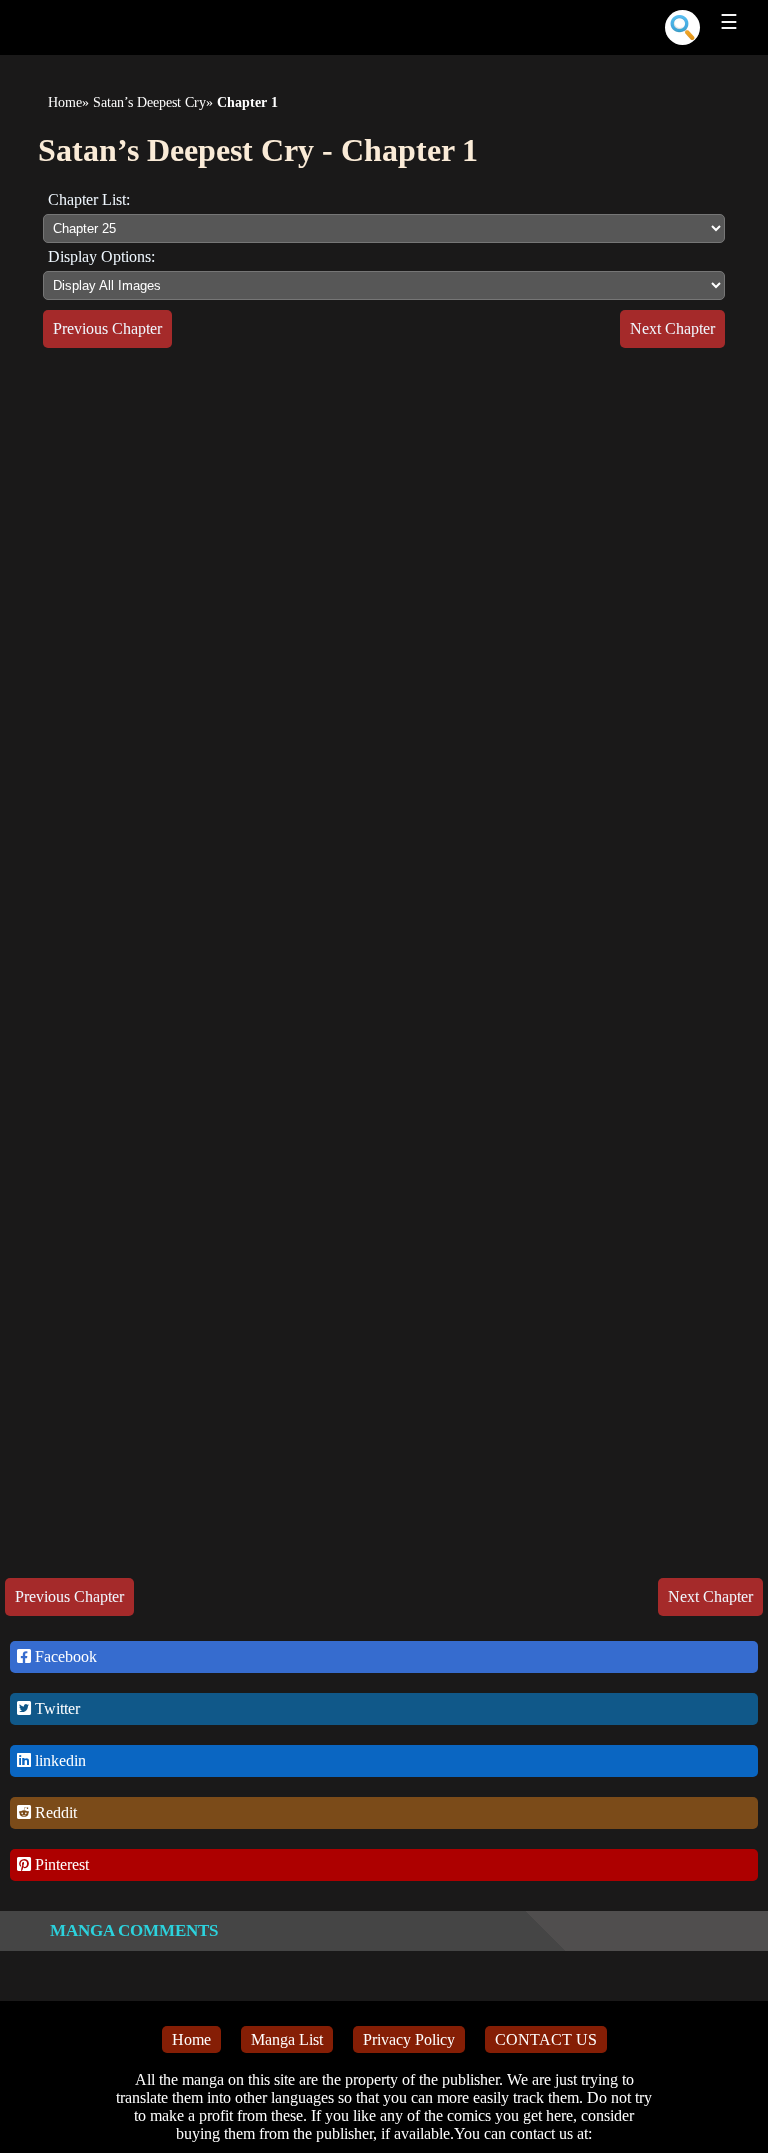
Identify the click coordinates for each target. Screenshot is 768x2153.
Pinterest (60, 1864)
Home (65, 102)
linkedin (58, 1760)
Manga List (287, 2039)
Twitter (55, 1708)
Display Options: (101, 256)
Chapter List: (89, 199)
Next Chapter (672, 328)
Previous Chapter (107, 328)
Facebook (64, 1656)
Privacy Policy (409, 2039)
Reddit (54, 1812)
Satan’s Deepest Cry (149, 102)
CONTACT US (546, 2039)
